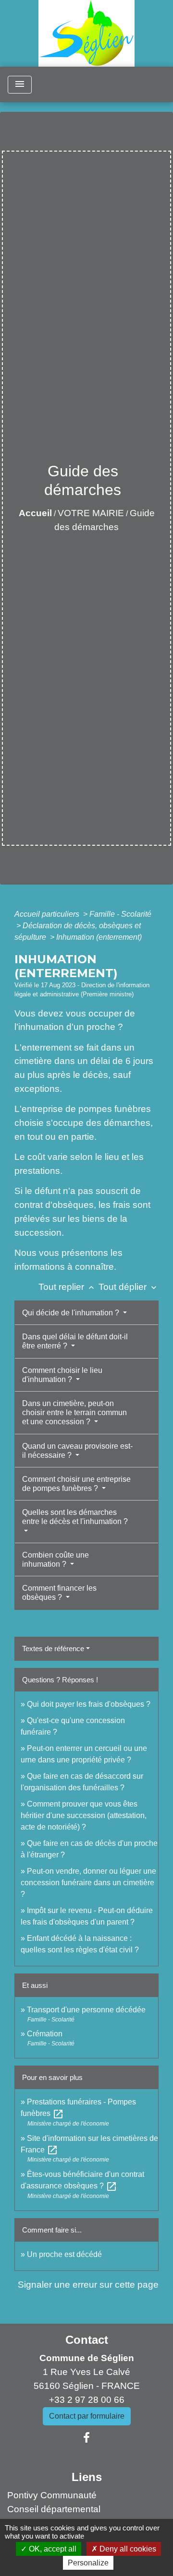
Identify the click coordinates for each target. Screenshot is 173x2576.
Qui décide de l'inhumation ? (72, 1313)
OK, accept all (52, 2549)
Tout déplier (129, 1287)
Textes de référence (53, 1648)
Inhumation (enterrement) (99, 937)
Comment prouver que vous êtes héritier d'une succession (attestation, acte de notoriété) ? (84, 1815)
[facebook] (86, 2438)
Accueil (35, 513)
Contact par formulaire (87, 2416)
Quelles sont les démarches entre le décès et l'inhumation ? (75, 1517)
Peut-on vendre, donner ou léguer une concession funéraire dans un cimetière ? (88, 1883)
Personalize (88, 2563)
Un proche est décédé (64, 2254)
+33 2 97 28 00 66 (87, 2400)
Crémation (45, 2034)
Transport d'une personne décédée (86, 2010)
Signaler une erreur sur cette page (88, 2285)
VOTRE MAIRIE (91, 513)
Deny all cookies (127, 2549)
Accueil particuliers (48, 914)
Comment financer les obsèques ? (59, 1593)
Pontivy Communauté (52, 2495)
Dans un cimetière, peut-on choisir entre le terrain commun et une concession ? (74, 1412)
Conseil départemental (54, 2509)
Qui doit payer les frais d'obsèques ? (89, 1704)
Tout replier (67, 1287)
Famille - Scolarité (120, 914)
